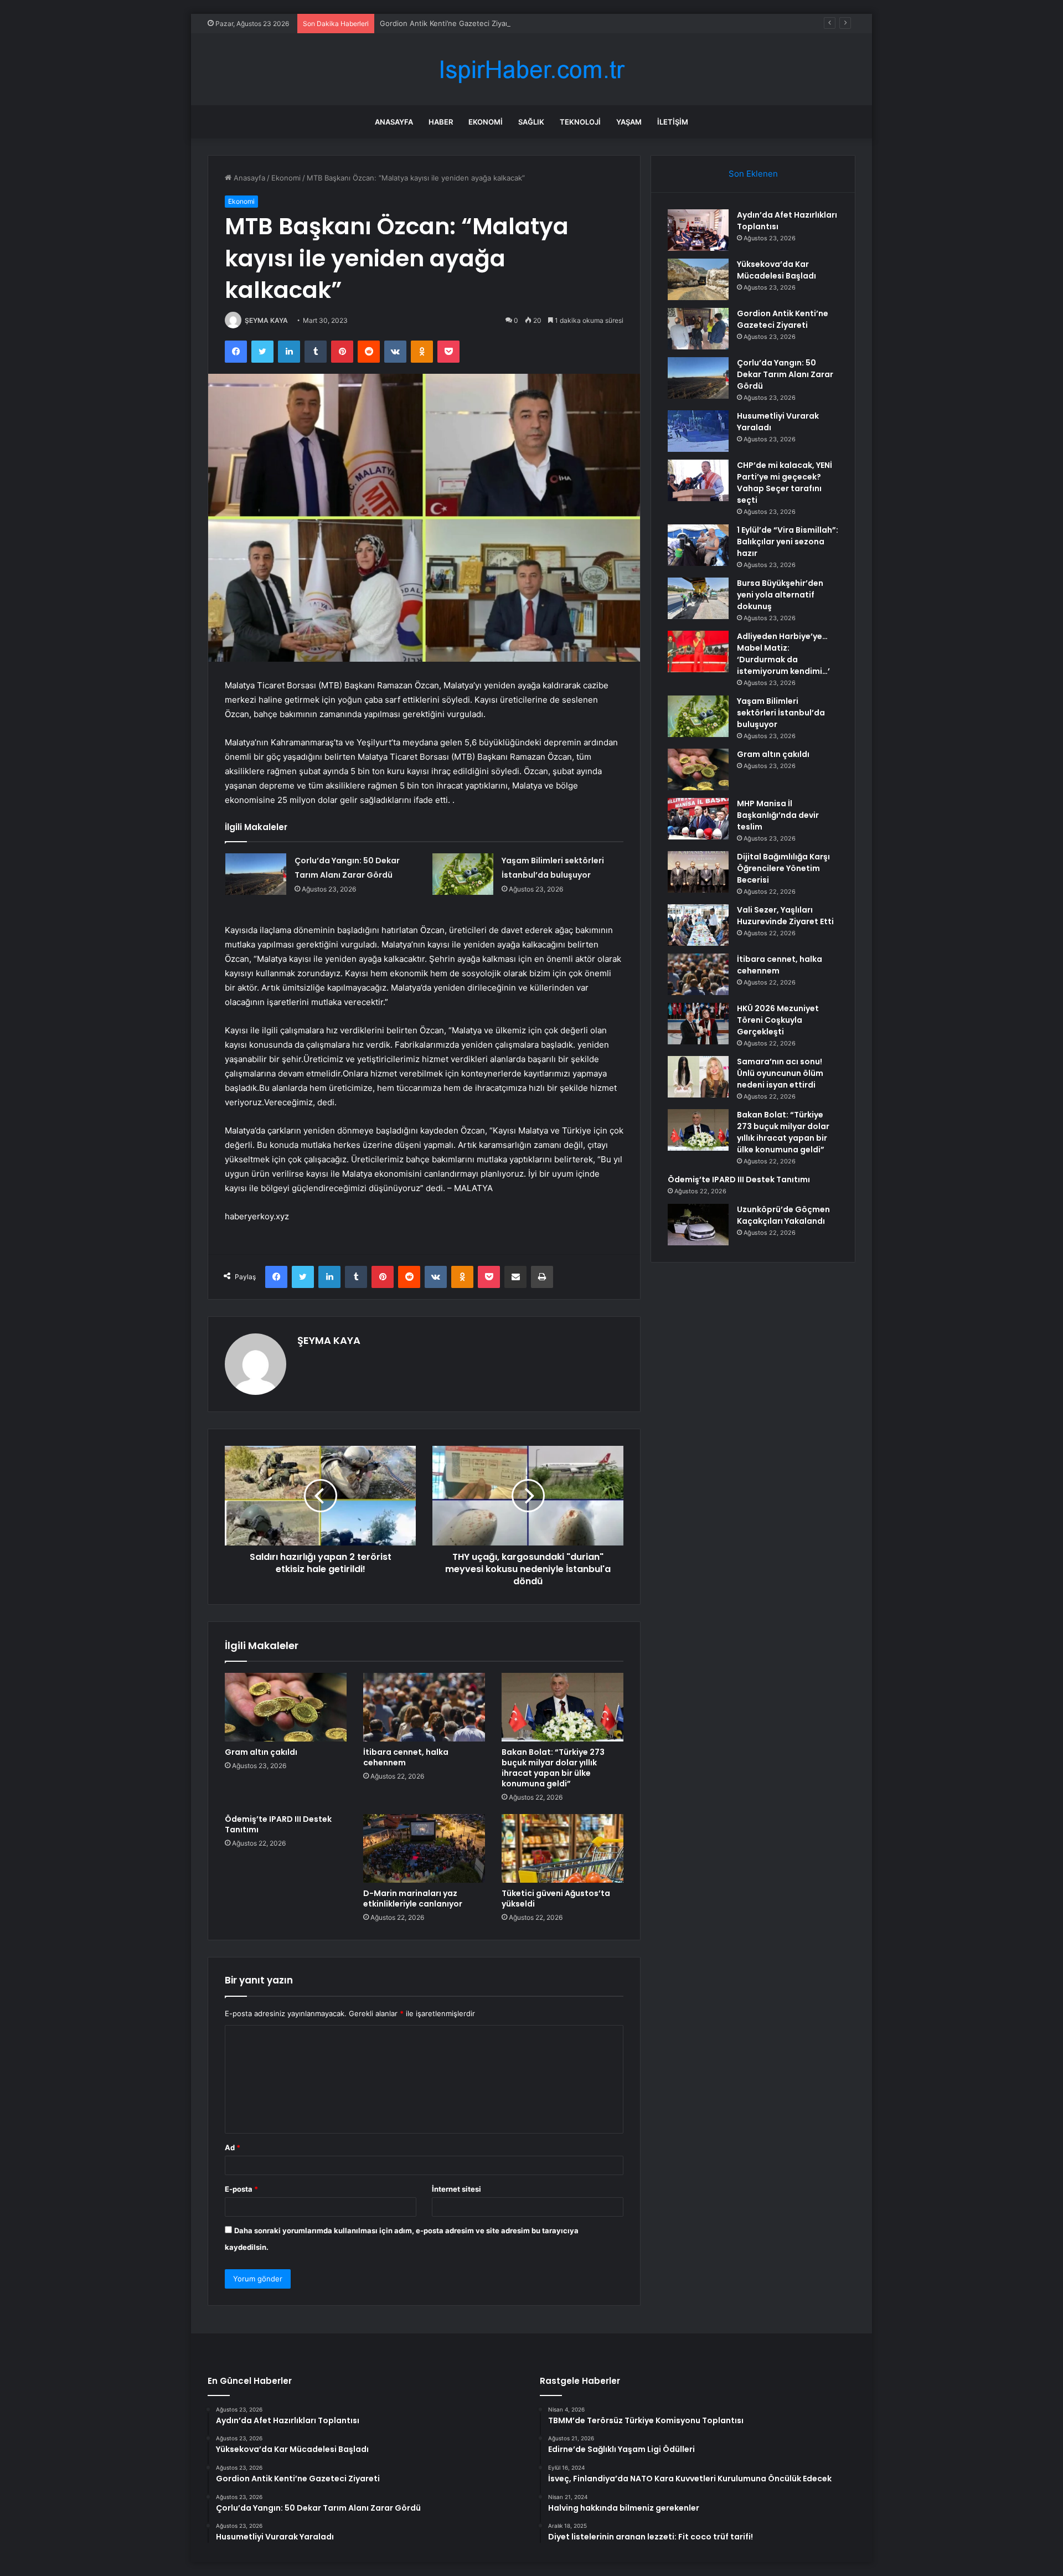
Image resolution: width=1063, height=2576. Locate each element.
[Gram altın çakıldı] (286, 1707)
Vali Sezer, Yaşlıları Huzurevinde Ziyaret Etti (785, 916)
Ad (233, 2147)
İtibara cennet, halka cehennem (406, 1757)
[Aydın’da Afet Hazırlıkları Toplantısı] (698, 230)
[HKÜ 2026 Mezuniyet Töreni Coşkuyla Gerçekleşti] (698, 1024)
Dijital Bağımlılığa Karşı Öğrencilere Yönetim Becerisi (783, 868)
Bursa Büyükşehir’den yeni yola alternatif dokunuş (780, 595)
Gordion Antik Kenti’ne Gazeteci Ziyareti (448, 23)
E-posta (241, 2189)
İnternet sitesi (456, 2189)
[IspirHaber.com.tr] (531, 69)
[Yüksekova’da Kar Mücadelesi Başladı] (698, 279)
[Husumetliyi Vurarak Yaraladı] (698, 431)
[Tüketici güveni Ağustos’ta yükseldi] (563, 1848)
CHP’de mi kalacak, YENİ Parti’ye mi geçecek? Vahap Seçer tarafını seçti (785, 483)
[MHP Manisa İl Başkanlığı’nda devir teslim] (698, 819)
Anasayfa (394, 122)
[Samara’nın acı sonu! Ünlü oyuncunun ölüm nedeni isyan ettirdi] (698, 1077)
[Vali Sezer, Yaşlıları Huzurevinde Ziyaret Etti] (698, 925)
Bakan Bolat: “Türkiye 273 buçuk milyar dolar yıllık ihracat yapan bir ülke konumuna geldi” (553, 1768)
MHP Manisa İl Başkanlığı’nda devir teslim (778, 815)
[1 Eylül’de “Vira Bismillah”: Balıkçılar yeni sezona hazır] (698, 545)
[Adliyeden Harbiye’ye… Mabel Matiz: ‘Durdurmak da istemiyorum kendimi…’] (698, 651)
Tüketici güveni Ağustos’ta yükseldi (556, 1898)
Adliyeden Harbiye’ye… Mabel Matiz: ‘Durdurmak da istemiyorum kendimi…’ (783, 654)
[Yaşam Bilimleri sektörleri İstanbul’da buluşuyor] (463, 874)
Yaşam (629, 122)
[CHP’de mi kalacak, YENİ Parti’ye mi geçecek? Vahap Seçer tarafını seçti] (698, 480)
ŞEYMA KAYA (266, 320)
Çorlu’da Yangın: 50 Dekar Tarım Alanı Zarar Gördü (785, 374)
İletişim (673, 122)
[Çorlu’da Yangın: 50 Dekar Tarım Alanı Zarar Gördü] (256, 874)
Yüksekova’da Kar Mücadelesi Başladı (776, 270)
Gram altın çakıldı (261, 1752)
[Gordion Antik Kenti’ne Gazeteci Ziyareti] (698, 329)
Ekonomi (486, 122)
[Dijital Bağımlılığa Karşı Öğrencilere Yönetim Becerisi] (698, 872)
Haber (441, 122)
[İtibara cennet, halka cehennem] (424, 1707)
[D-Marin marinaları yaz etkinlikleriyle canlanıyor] (424, 1848)
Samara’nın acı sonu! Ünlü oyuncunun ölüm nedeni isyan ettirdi (780, 1073)
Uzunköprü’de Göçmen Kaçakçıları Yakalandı (783, 1215)
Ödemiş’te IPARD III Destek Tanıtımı (278, 1824)
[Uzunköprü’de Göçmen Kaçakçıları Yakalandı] (698, 1225)
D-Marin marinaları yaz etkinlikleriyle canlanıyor (413, 1898)
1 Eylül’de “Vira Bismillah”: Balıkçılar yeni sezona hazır (788, 542)
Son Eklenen (753, 174)
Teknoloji (580, 122)
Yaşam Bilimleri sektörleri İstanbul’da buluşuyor (781, 713)
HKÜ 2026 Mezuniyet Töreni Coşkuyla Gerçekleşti (778, 1020)
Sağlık (531, 122)
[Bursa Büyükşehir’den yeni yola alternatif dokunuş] (698, 598)
